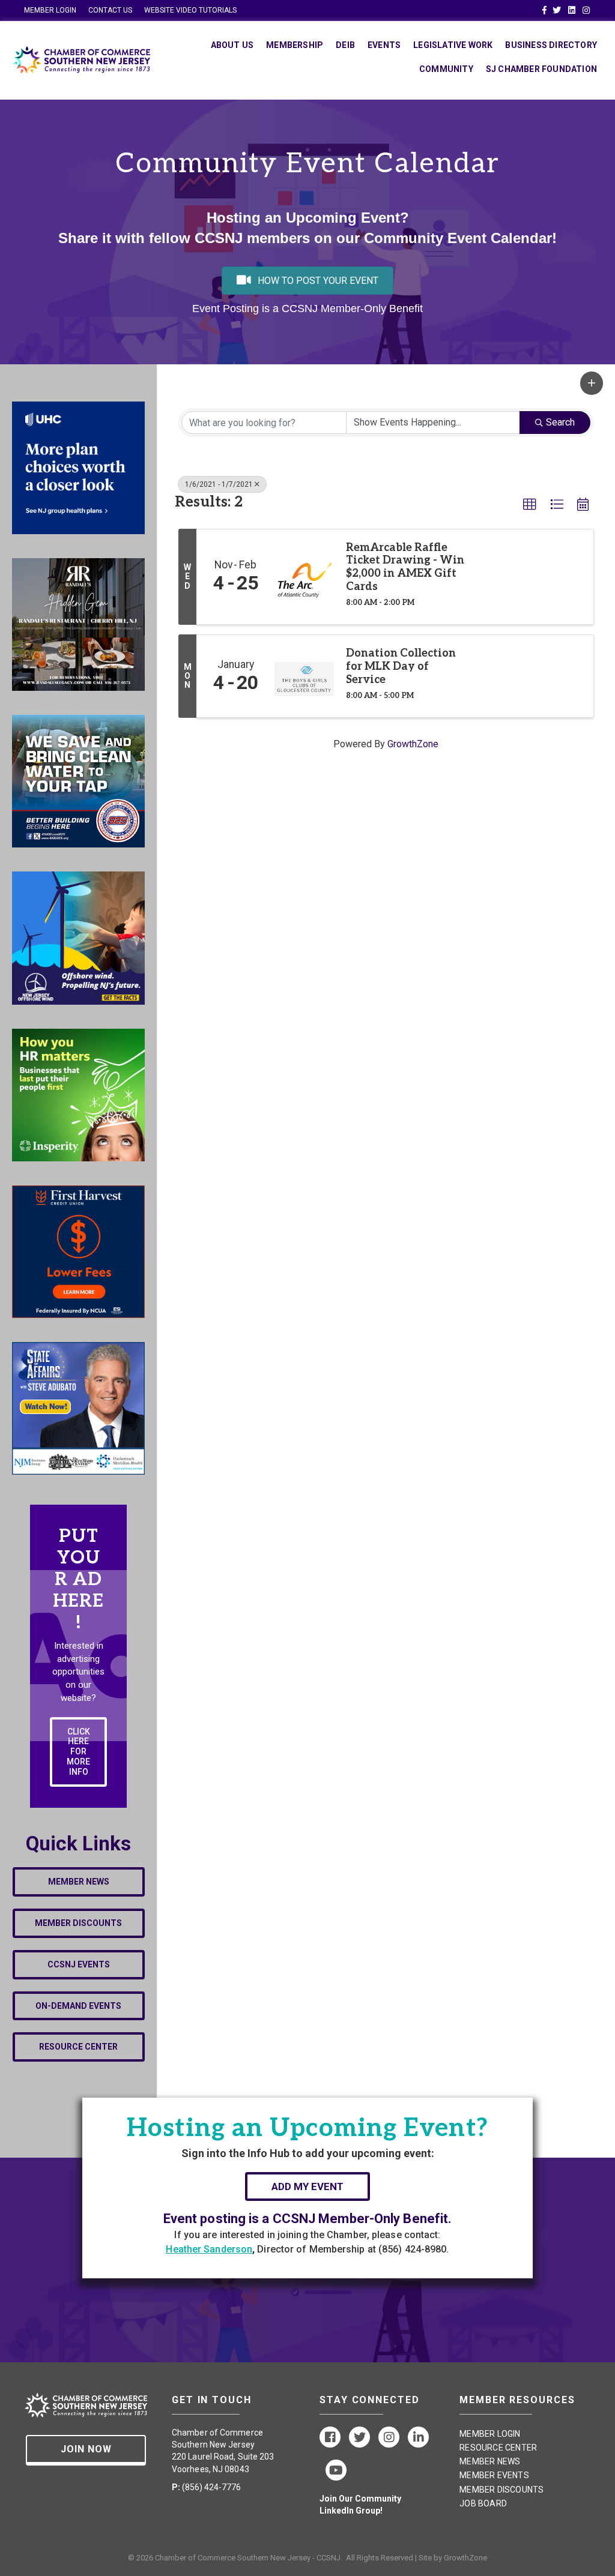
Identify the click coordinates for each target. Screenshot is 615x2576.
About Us (232, 45)
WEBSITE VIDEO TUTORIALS (190, 10)
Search (560, 422)
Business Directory (551, 45)
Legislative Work (453, 45)
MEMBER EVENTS (494, 2475)
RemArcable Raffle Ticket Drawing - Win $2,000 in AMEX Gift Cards (405, 567)
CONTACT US (110, 10)
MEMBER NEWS (490, 2461)
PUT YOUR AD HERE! (78, 1580)
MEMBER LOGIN (50, 10)
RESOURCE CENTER (498, 2448)
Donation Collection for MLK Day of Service (401, 666)
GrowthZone (413, 744)
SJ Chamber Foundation (541, 69)
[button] (592, 383)
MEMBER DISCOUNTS (501, 2490)
